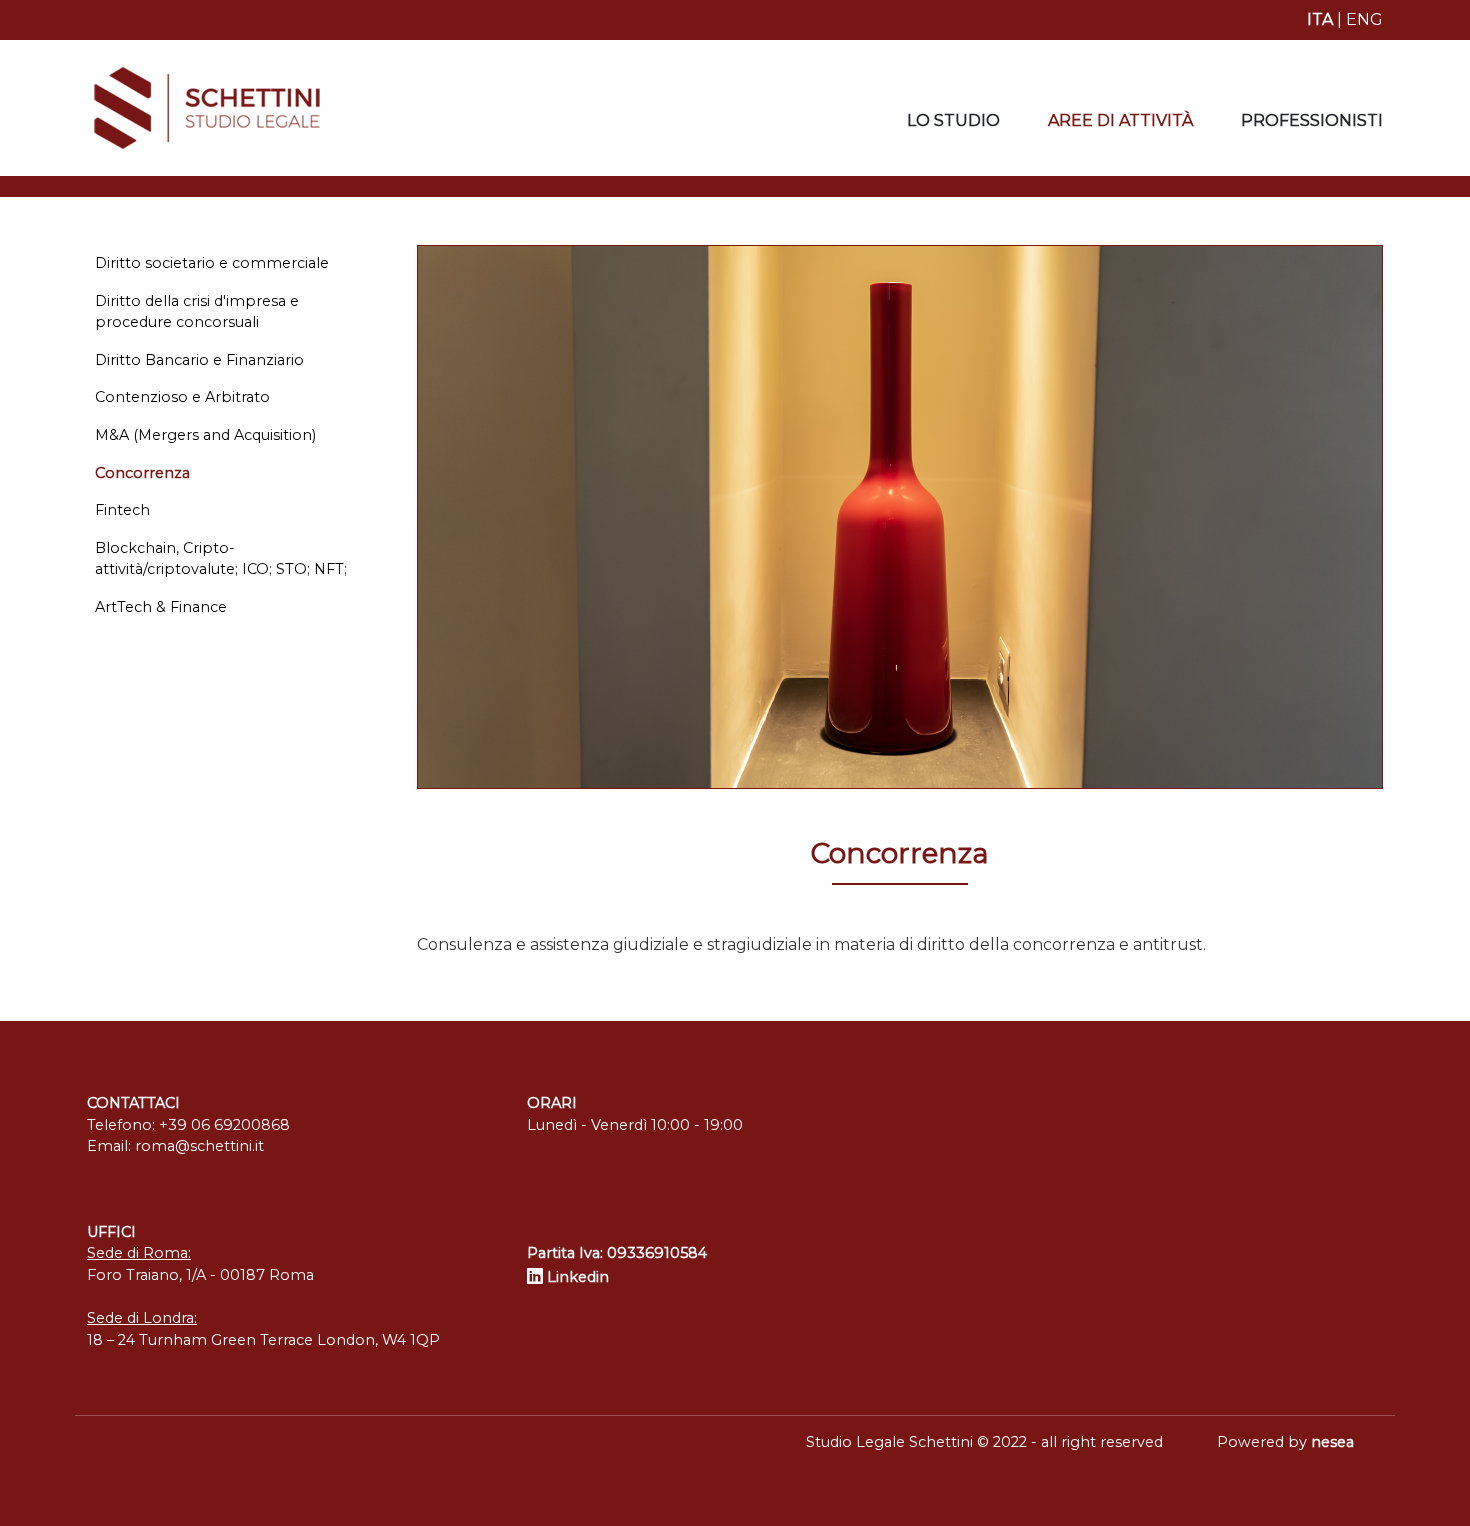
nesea (1332, 1442)
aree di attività (1120, 120)
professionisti (1312, 120)
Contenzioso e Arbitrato (182, 397)
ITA (1320, 19)
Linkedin (576, 1277)
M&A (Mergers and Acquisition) (205, 435)
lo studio (953, 120)
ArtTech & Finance (161, 607)
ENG (1364, 19)
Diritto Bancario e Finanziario (199, 360)
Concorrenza (142, 473)
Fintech (122, 510)
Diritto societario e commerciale (212, 263)
